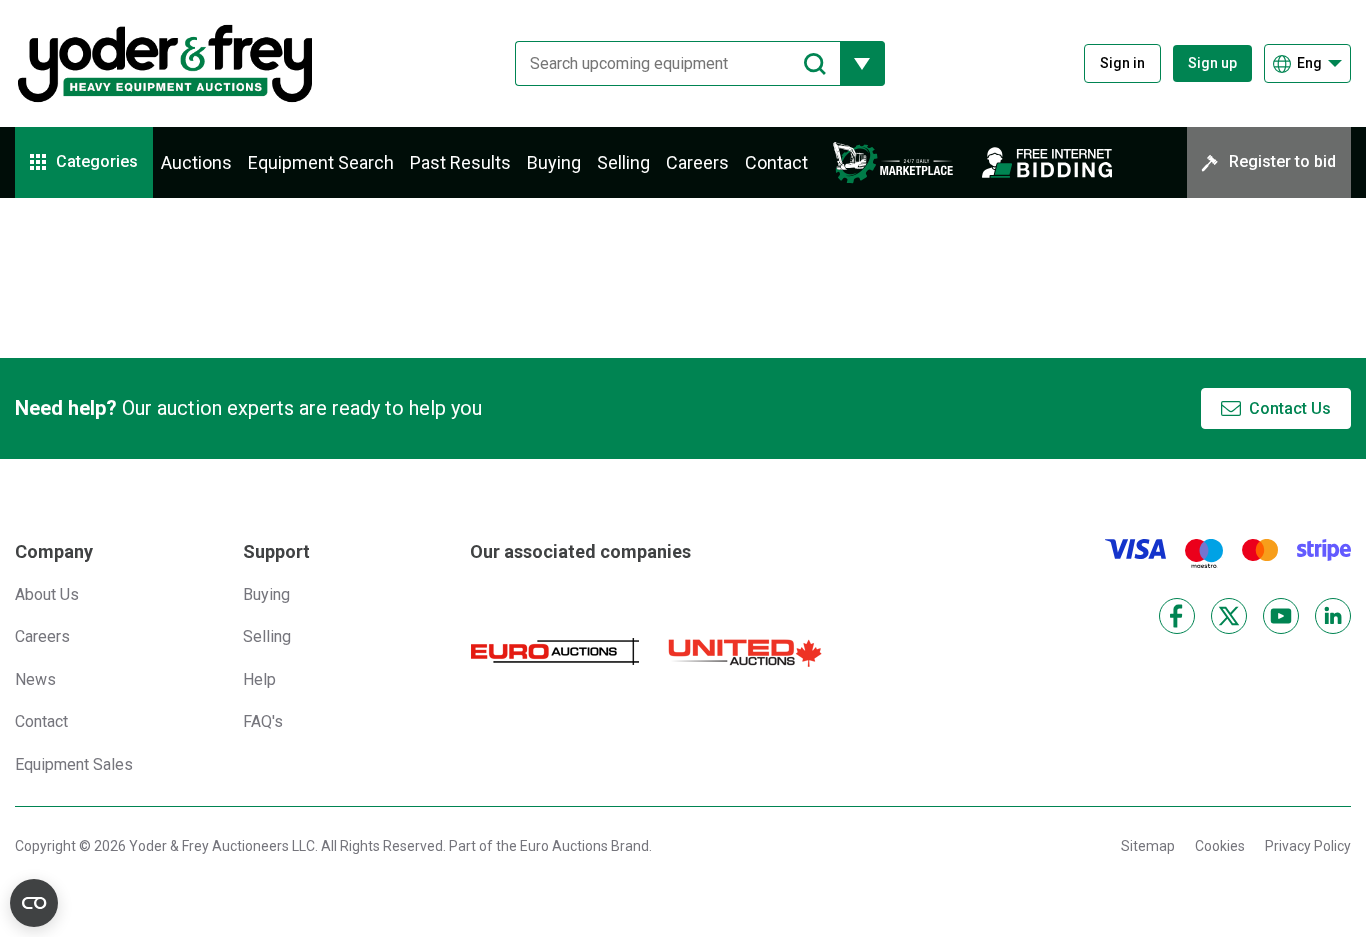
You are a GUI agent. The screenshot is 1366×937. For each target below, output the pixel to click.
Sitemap (1148, 846)
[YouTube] (1281, 616)
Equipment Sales (74, 764)
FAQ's (263, 721)
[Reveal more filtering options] (862, 63)
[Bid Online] (1047, 162)
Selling (623, 162)
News (35, 679)
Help (259, 679)
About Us (47, 594)
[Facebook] (1177, 616)
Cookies (1220, 846)
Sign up (1212, 63)
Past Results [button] (460, 162)
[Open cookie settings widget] (34, 903)
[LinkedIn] (1333, 616)
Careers (697, 162)
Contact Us (1290, 408)
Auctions (196, 162)
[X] (1229, 616)
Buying (554, 162)
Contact (776, 162)
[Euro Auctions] (555, 651)
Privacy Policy (1308, 846)
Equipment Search (321, 162)
